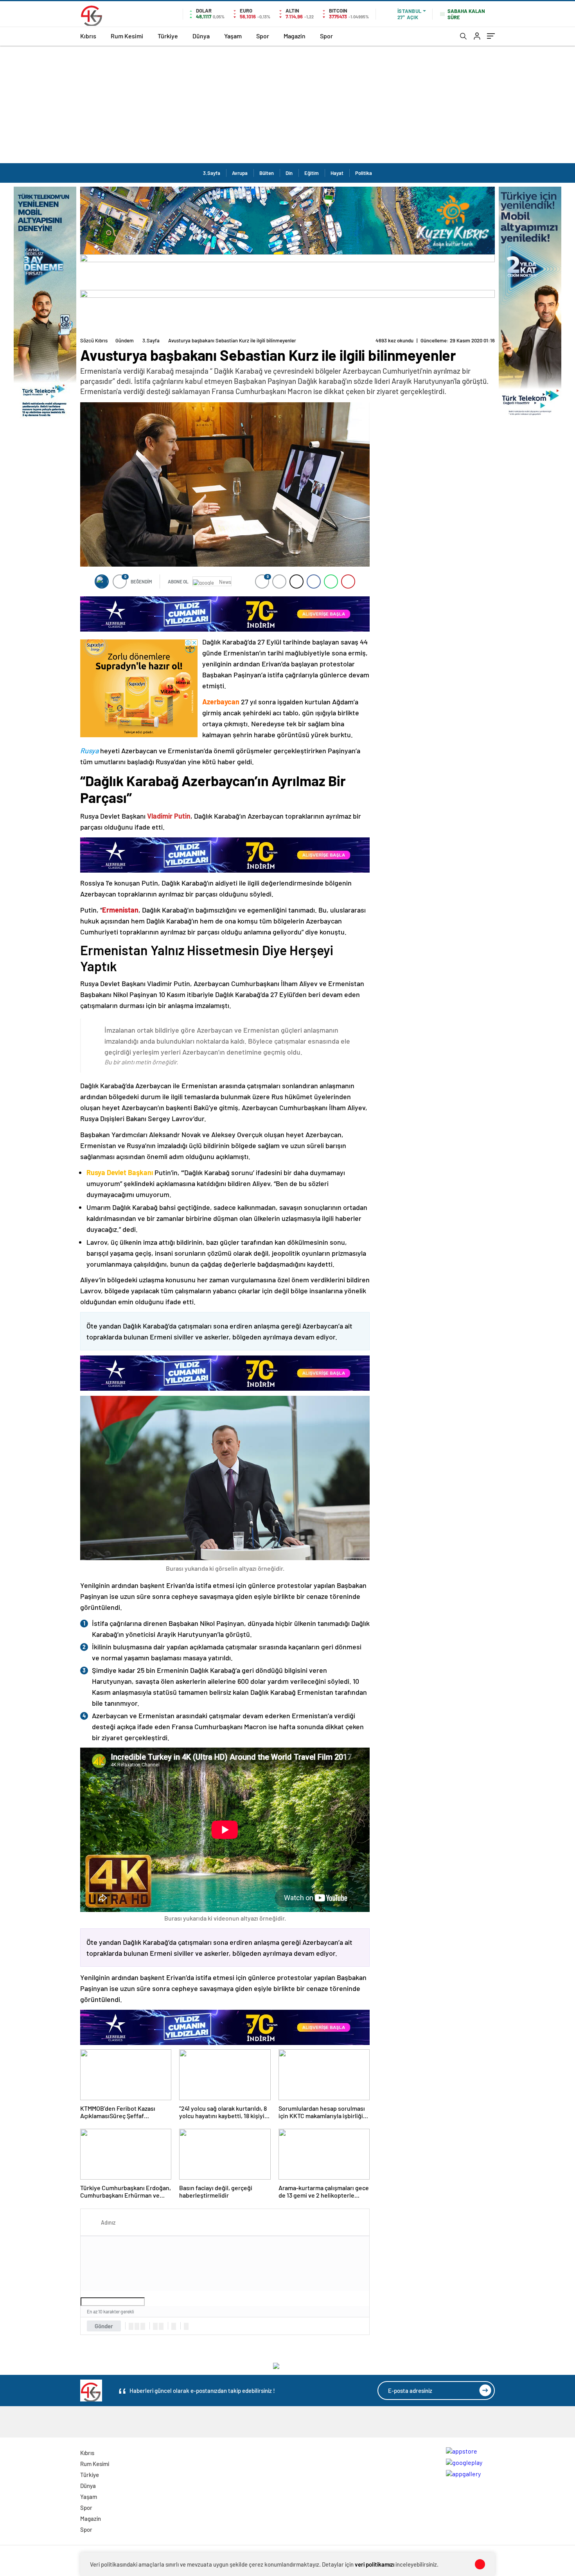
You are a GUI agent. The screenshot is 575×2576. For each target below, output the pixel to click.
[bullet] (161, 2326)
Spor (263, 36)
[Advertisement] (287, 104)
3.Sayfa (212, 173)
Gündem (125, 340)
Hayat (337, 173)
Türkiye (168, 36)
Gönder (104, 2326)
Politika (364, 173)
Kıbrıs (88, 36)
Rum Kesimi (127, 36)
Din (289, 173)
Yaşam (233, 36)
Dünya (201, 36)
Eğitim (312, 173)
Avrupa (240, 173)
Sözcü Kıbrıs (94, 340)
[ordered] (155, 2326)
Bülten (267, 173)
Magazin (295, 36)
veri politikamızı (375, 2564)
